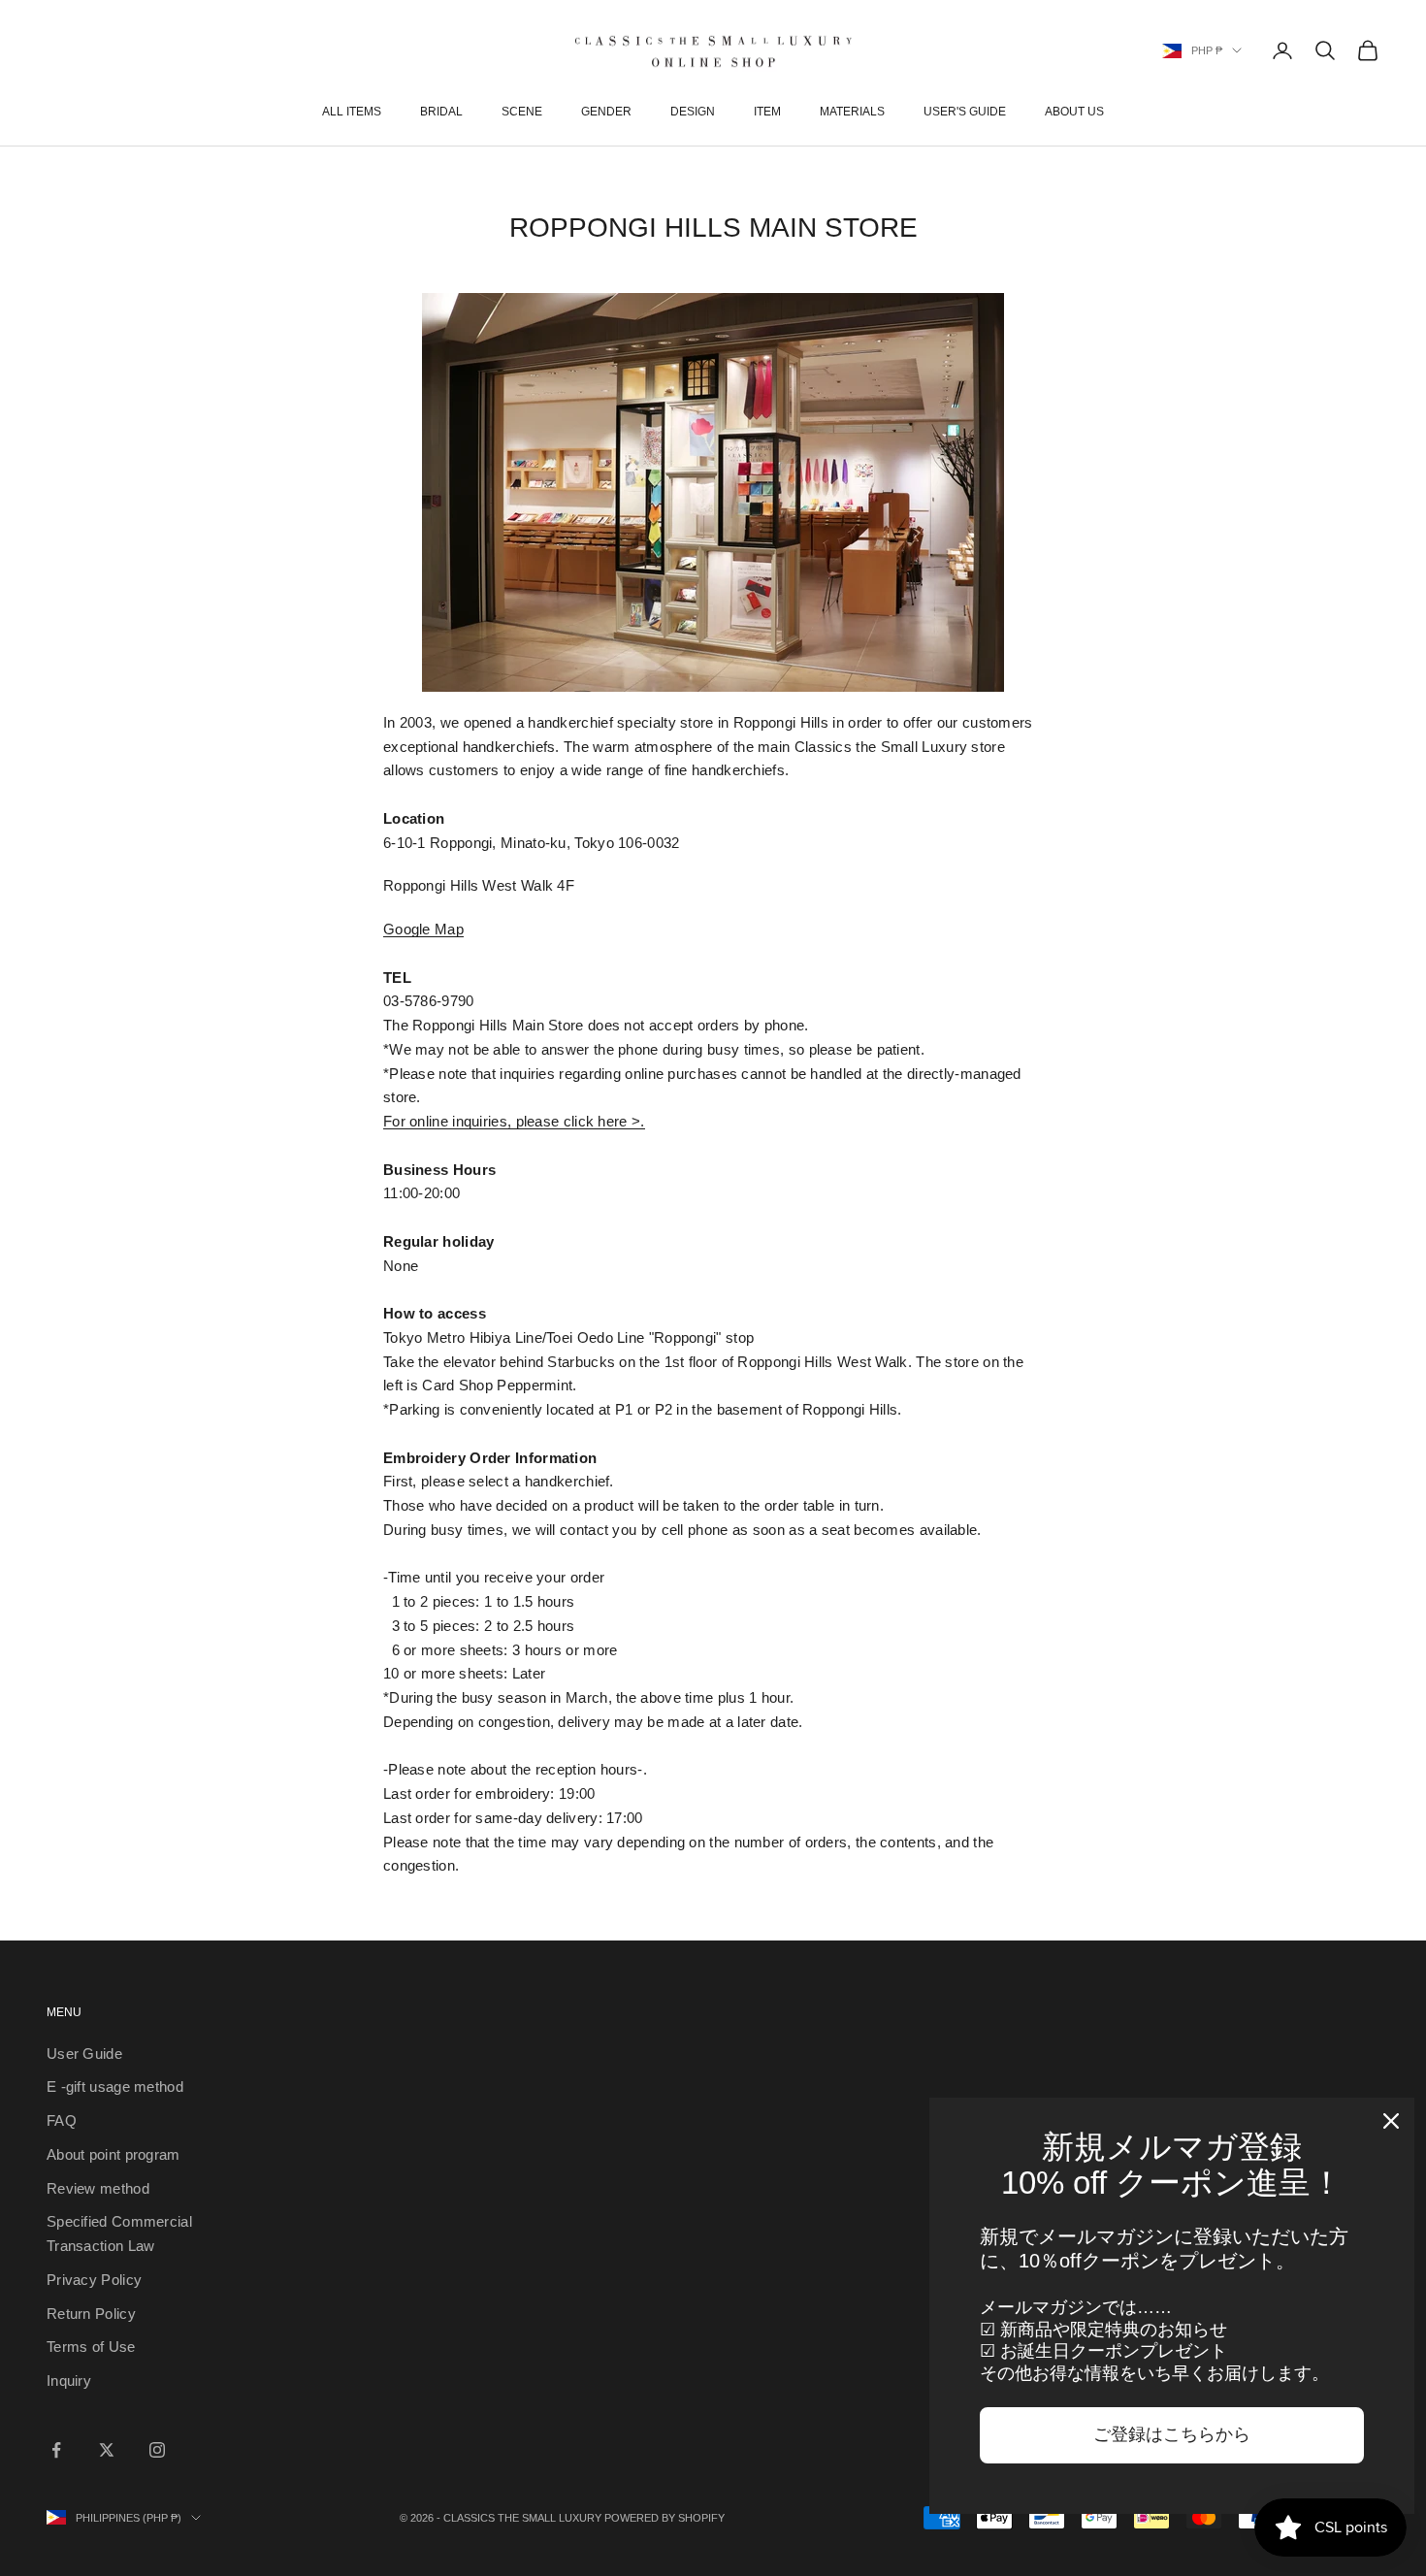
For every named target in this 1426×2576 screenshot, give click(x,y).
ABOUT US (1074, 112)
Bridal (441, 112)
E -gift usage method (115, 2087)
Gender (606, 112)
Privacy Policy (94, 2280)
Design (693, 112)
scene (522, 112)
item (767, 112)
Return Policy (91, 2314)
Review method (98, 2188)
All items (352, 112)
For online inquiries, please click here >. (514, 1121)
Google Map (423, 929)
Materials (852, 112)
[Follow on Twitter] (107, 2450)
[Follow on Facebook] (56, 2450)
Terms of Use (91, 2347)
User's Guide (965, 112)
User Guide (84, 2054)
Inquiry (69, 2380)
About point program (113, 2154)
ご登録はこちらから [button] (1172, 2434)
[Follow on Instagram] (157, 2450)
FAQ (62, 2120)
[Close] (1391, 2121)
